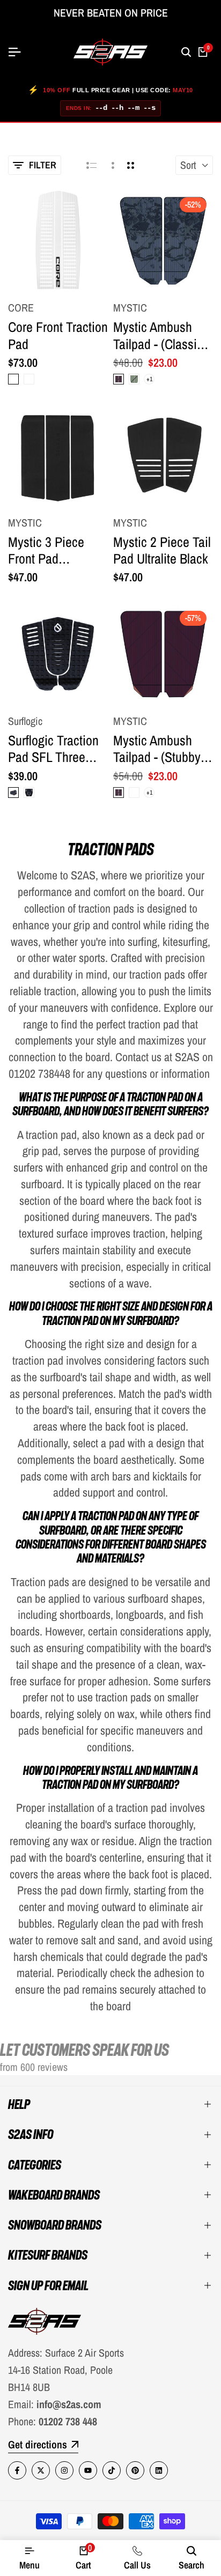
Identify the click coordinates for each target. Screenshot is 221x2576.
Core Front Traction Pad (58, 335)
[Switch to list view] (91, 165)
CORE (21, 308)
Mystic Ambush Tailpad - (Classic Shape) (158, 335)
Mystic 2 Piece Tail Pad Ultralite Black (162, 550)
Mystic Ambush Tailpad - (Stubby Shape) (157, 749)
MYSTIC (130, 308)
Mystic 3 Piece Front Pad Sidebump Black (50, 550)
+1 (149, 379)
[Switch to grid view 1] (112, 165)
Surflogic (25, 721)
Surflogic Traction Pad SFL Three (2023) (53, 749)
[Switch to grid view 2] (131, 165)
